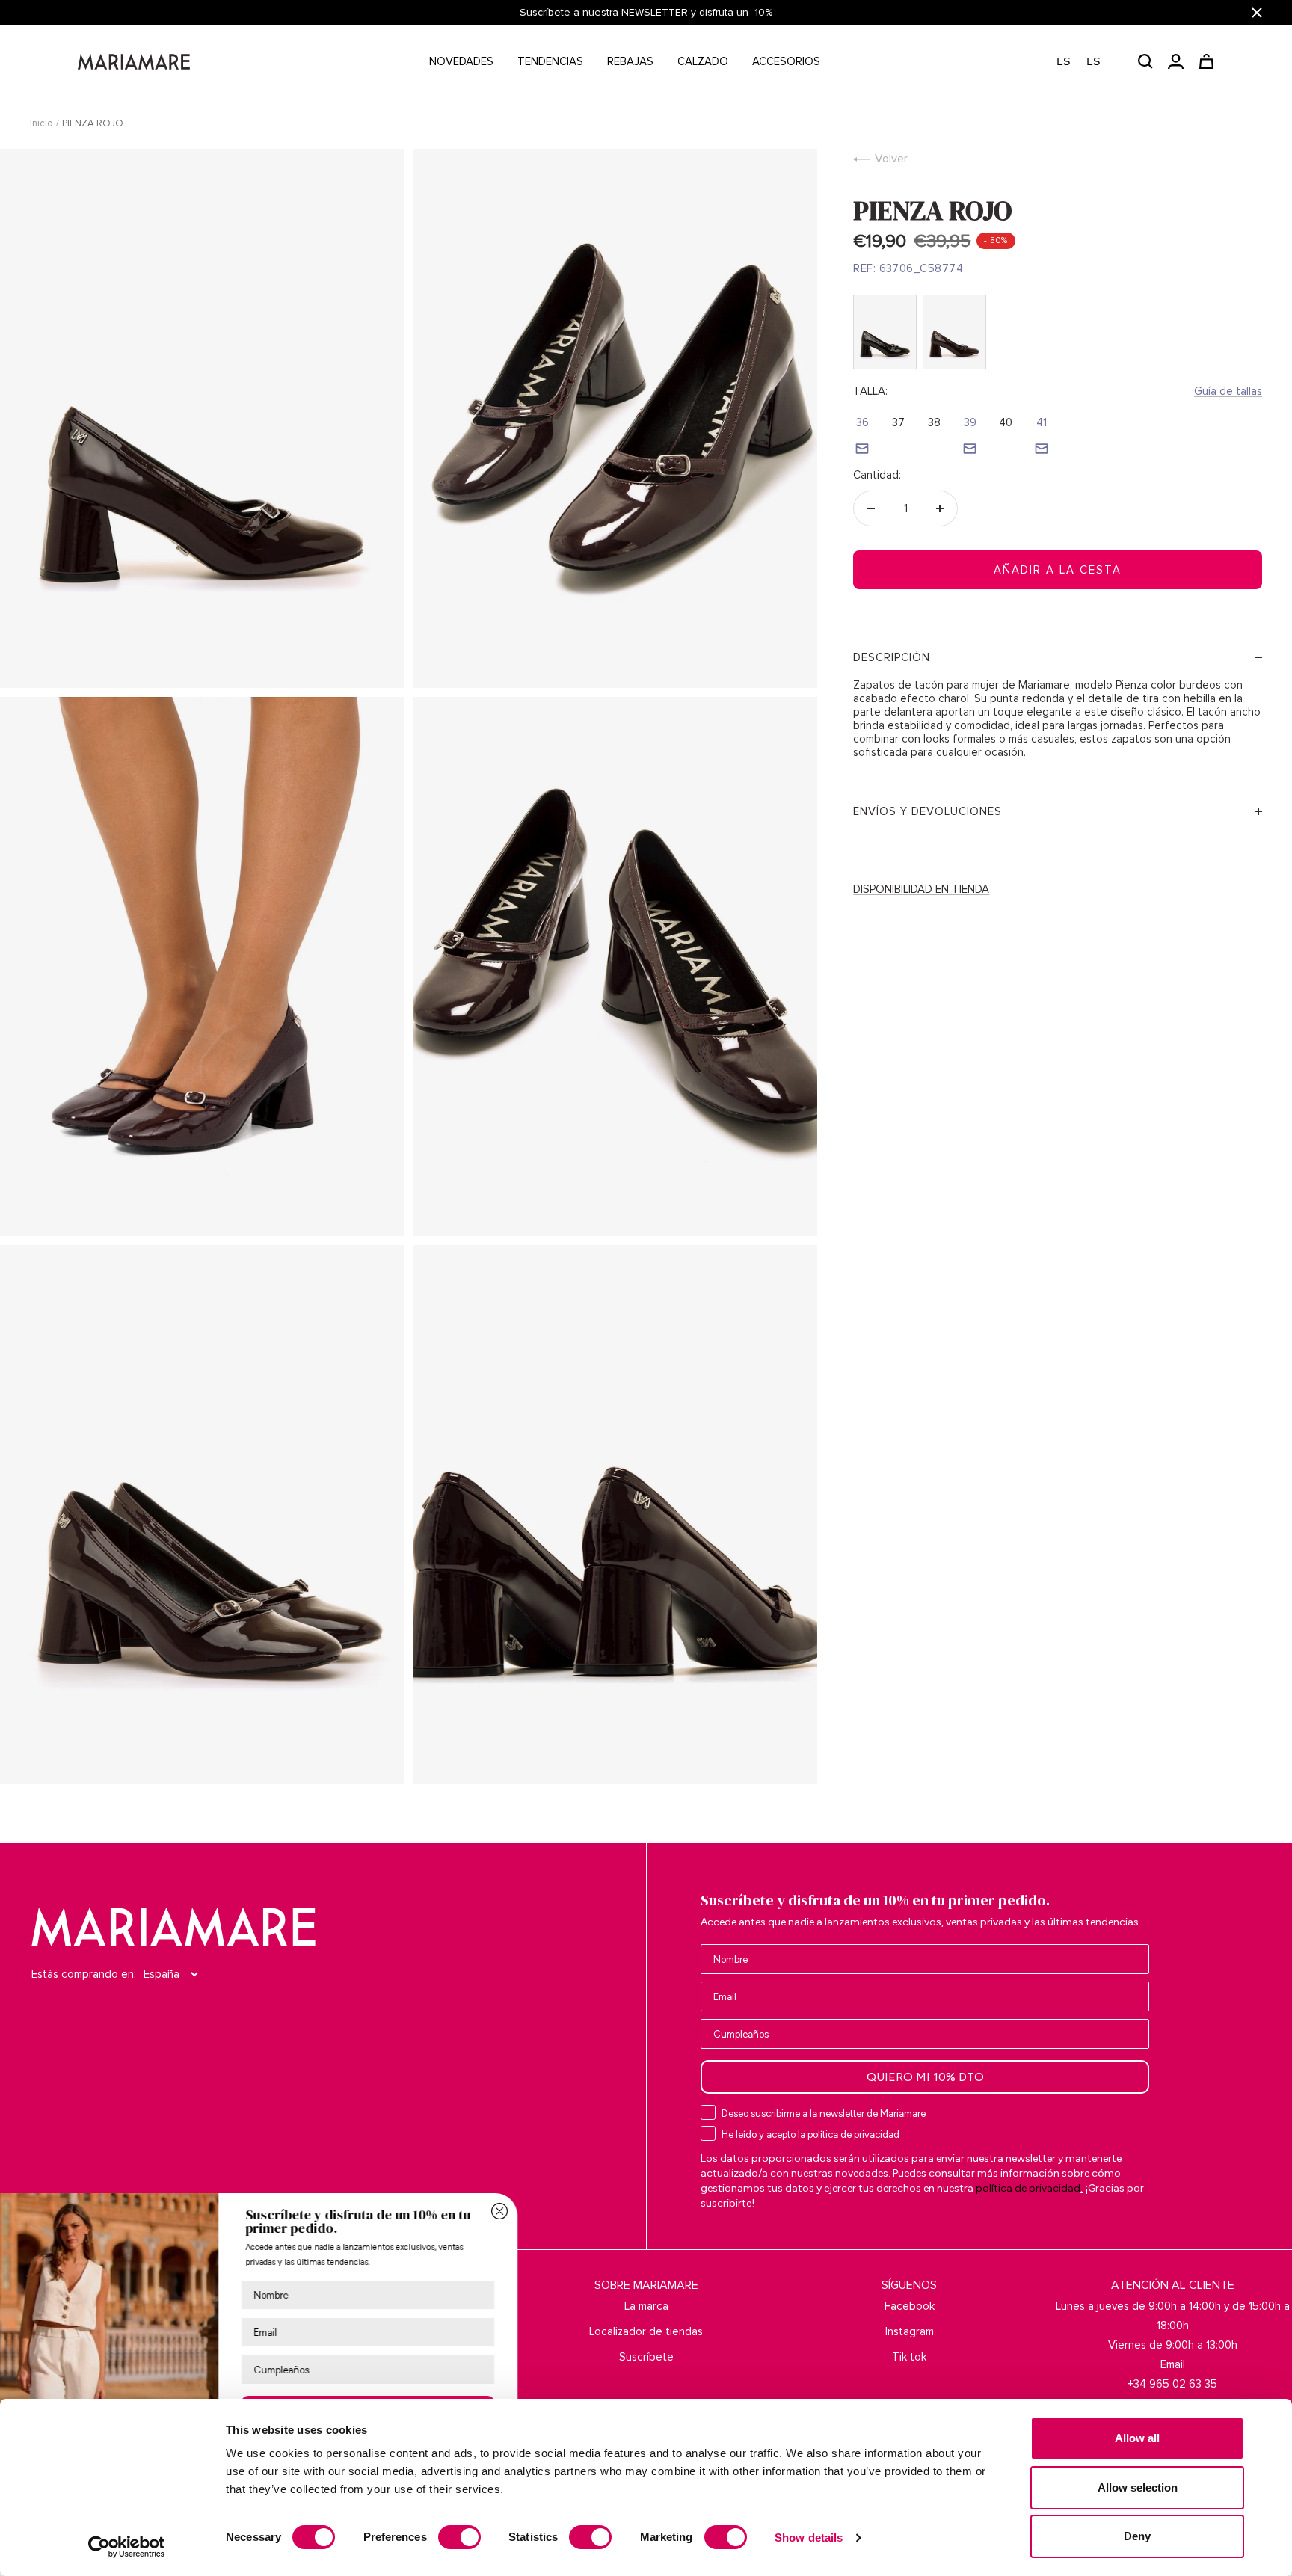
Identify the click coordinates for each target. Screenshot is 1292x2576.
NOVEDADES (461, 61)
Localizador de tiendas (646, 2331)
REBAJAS (630, 61)
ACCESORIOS (786, 61)
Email (1173, 2364)
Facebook (910, 2306)
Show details (809, 2537)
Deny (1137, 2536)
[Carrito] (1206, 61)
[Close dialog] (595, 2211)
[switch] (459, 2537)
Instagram (910, 2331)
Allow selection (1138, 2487)
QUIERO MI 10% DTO (925, 2077)
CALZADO (703, 61)
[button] (1086, 62)
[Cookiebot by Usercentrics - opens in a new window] (127, 2547)
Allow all (1137, 2438)
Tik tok (909, 2357)
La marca (646, 2306)
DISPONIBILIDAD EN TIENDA (921, 889)
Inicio (41, 123)
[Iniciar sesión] (1176, 61)
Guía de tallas (1228, 391)
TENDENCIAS (550, 61)
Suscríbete (646, 2357)
